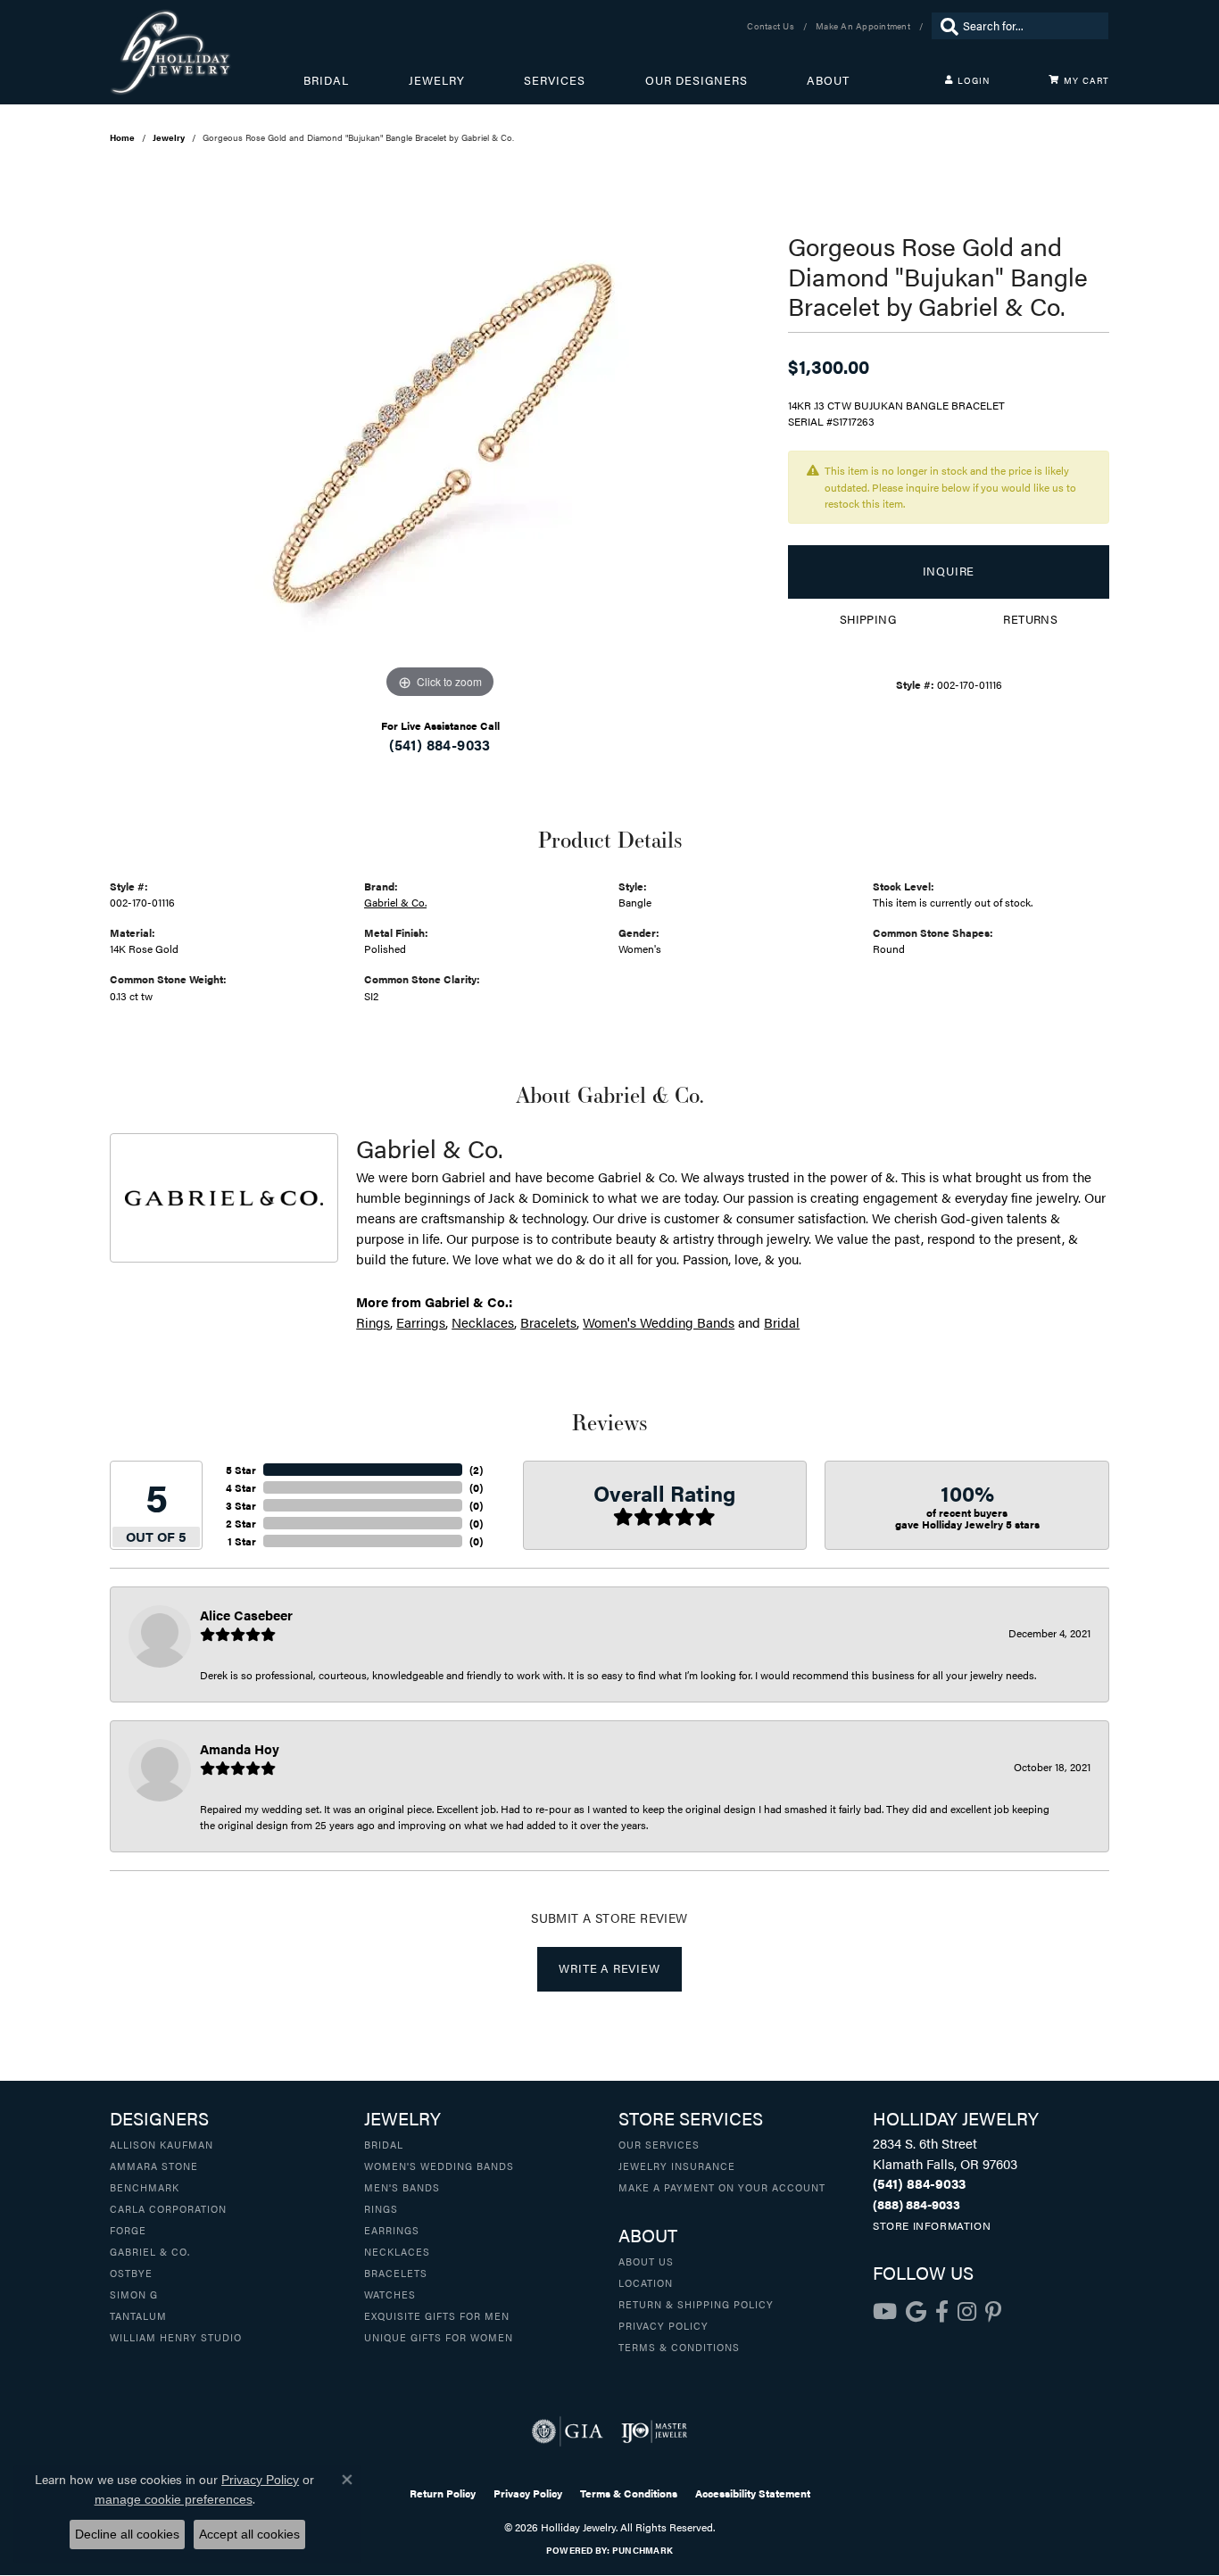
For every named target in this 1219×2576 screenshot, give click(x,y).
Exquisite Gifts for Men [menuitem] (437, 2315)
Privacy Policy (663, 2325)
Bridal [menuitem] (384, 2144)
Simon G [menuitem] (134, 2294)
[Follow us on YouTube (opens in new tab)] (885, 2312)
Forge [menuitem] (128, 2230)
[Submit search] (945, 26)
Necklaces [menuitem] (397, 2251)
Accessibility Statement (753, 2493)
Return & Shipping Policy (696, 2304)
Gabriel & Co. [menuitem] (150, 2251)
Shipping (868, 619)
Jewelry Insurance (677, 2166)
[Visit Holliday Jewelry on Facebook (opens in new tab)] (942, 2312)
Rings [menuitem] (381, 2208)
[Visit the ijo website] (655, 2431)
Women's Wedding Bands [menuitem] (439, 2166)
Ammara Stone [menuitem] (154, 2166)
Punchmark (643, 2550)
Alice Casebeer (246, 1615)
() (476, 1470)
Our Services (659, 2144)
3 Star (241, 1505)
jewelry (169, 137)
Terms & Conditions (679, 2347)
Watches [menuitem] (390, 2294)
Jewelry (437, 80)
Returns (1030, 619)
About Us (646, 2261)
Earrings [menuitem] (392, 2230)
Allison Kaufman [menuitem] (162, 2144)
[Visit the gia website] (568, 2431)
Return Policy (443, 2493)
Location (646, 2282)
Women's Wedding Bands (659, 1322)
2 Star (241, 1523)
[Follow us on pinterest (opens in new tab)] (993, 2312)
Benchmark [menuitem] (145, 2187)
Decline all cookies (127, 2534)
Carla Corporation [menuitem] (168, 2208)
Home (122, 137)
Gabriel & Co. (395, 902)
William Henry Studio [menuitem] (176, 2337)
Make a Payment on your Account (722, 2187)
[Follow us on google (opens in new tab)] (916, 2312)
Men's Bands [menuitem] (402, 2187)
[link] (772, 26)
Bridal (326, 80)
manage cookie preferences (174, 2499)
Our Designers (697, 80)
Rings (373, 1322)
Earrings (421, 1322)
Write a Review (609, 1968)
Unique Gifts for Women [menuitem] (439, 2337)
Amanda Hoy (240, 1748)
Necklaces (483, 1322)
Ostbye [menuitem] (131, 2273)
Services (555, 80)
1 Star (242, 1541)
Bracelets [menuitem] (396, 2273)
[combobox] (1031, 26)
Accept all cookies (249, 2534)
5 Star (241, 1470)
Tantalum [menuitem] (138, 2315)
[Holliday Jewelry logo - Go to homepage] (207, 52)
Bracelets (548, 1322)
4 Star (241, 1487)
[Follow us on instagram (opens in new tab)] (967, 2312)
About (828, 80)
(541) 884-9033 (440, 745)
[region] (440, 435)
